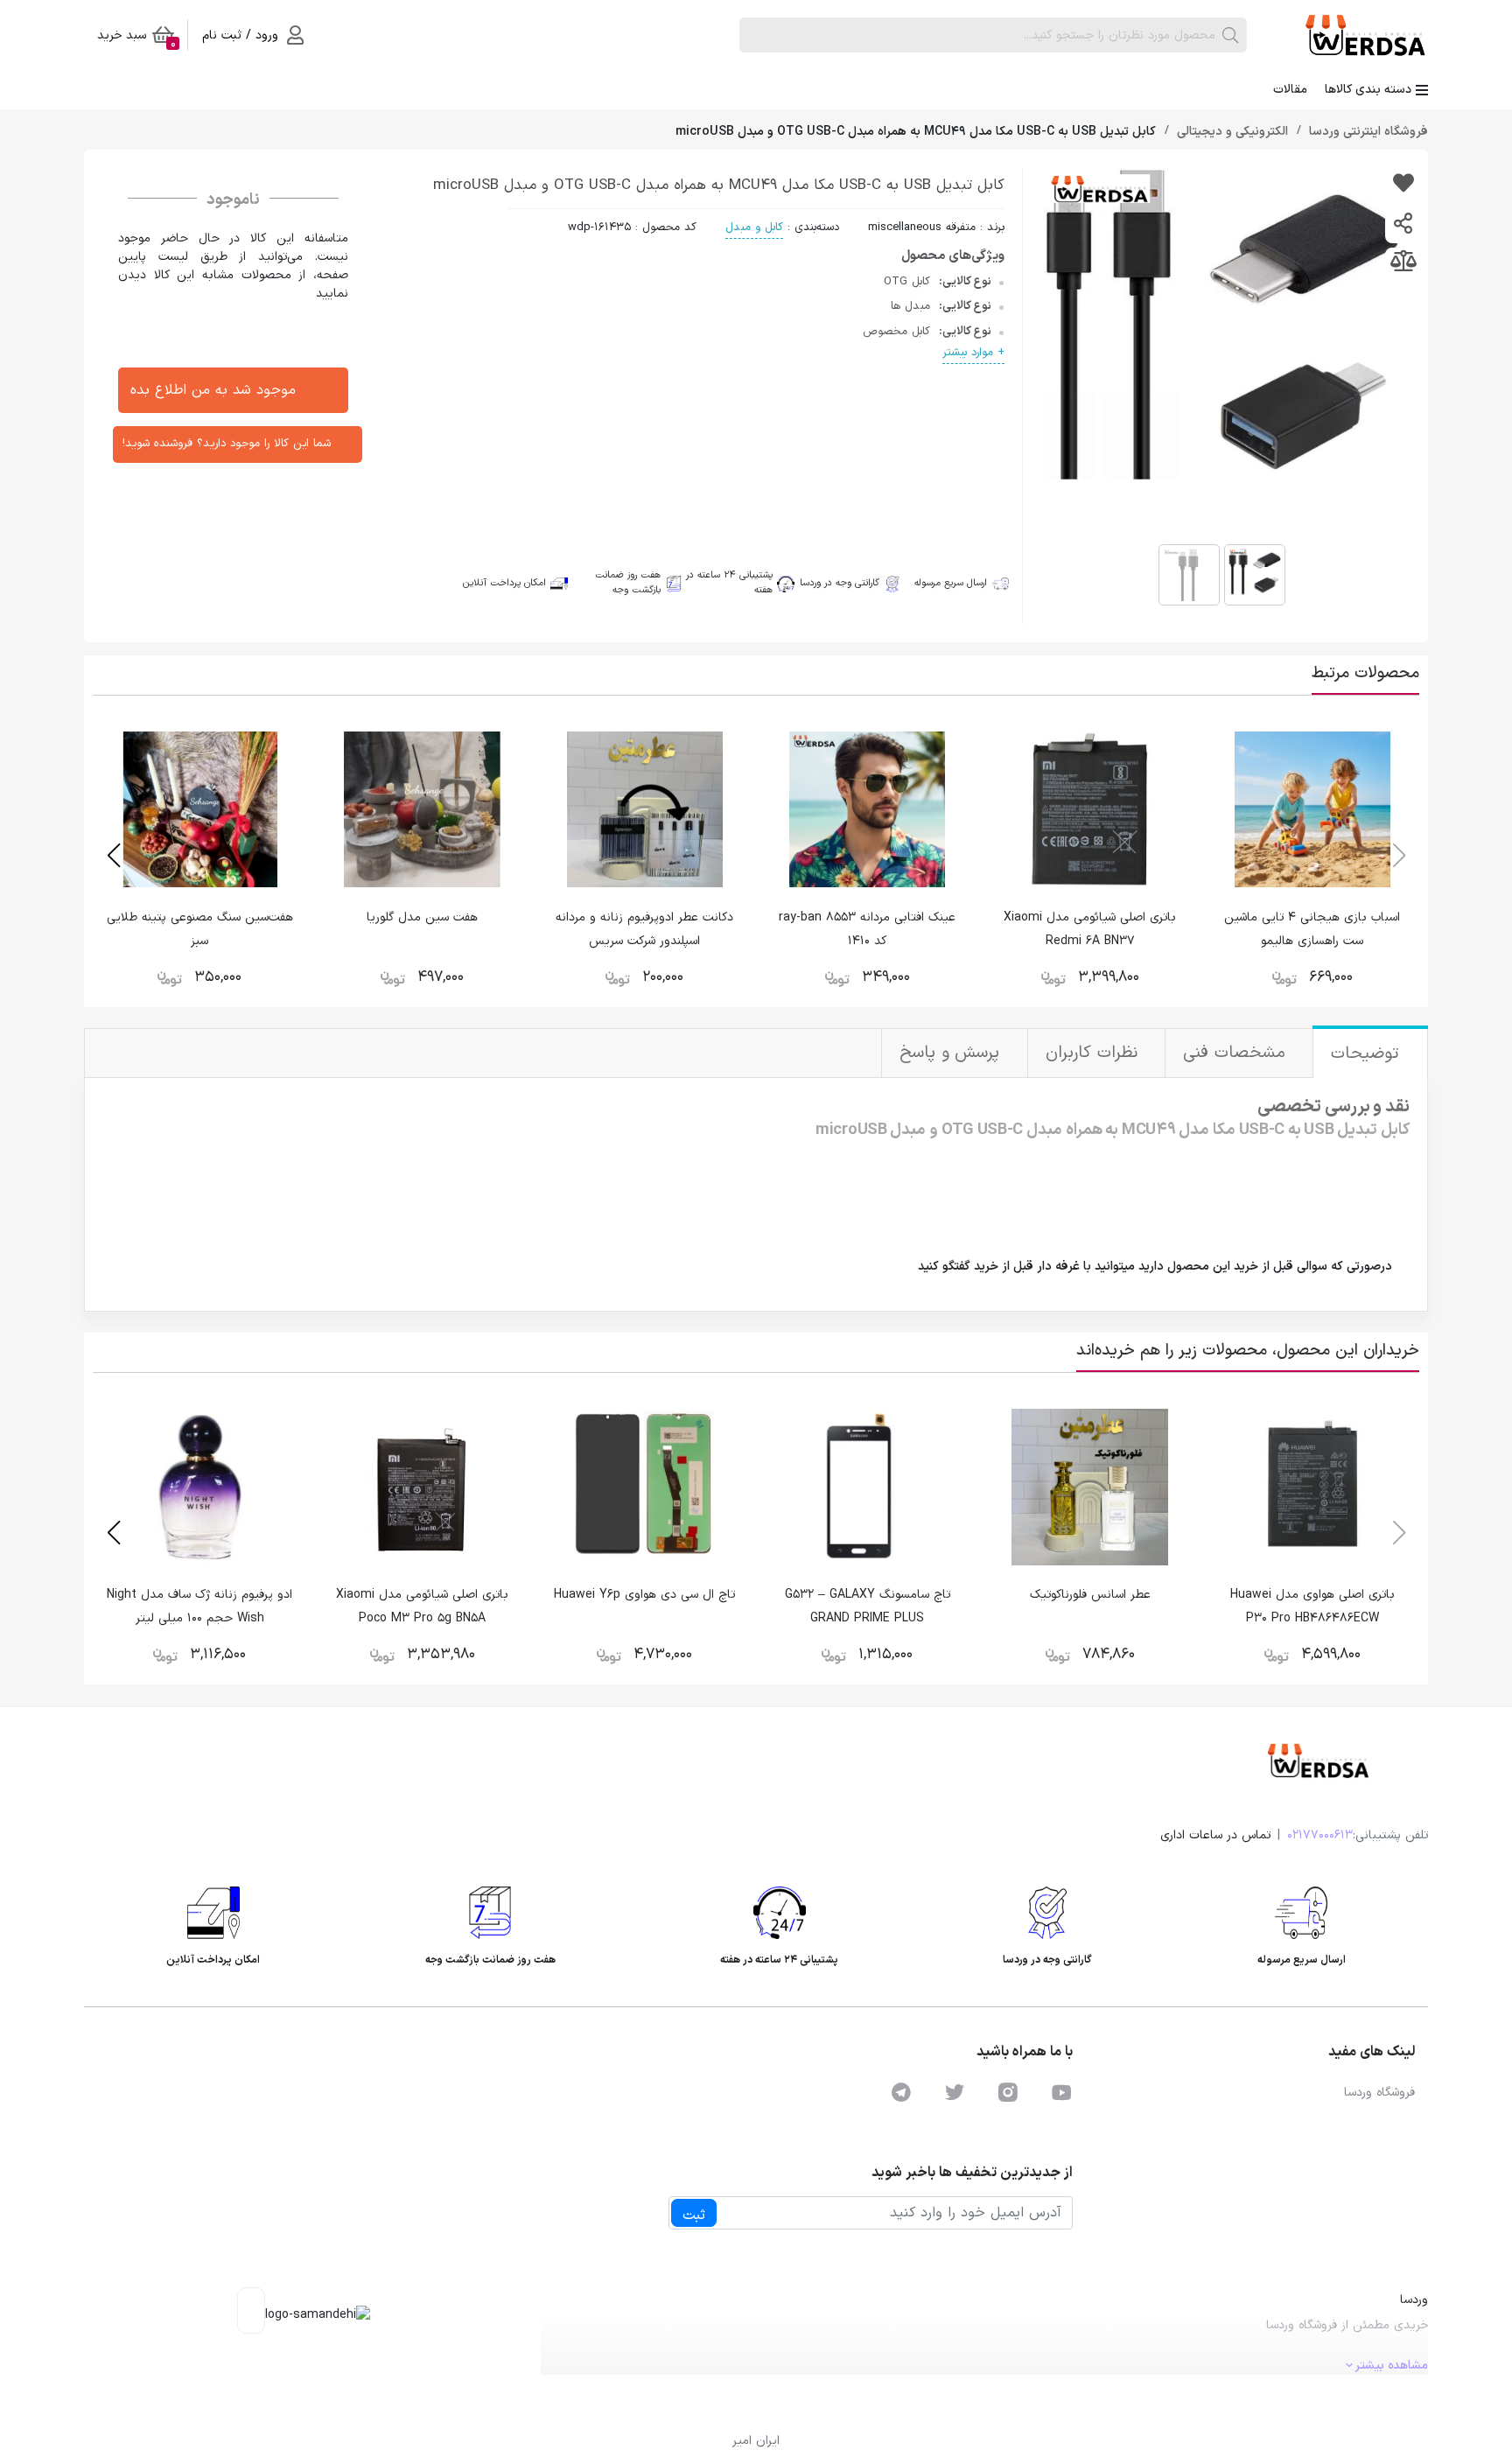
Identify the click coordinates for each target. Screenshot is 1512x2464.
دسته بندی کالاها (1368, 90)
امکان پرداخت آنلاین (504, 584)
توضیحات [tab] (1368, 1054)
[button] (113, 856)
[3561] (1403, 185)
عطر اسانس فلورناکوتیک (1090, 1595)
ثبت (694, 2215)
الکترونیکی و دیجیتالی (1231, 132)
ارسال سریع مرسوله (951, 584)
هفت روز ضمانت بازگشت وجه (628, 583)
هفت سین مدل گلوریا (422, 917)
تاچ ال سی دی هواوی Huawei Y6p (644, 1595)
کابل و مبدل (754, 227)
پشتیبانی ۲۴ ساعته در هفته (729, 583)
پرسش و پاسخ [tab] (952, 1053)
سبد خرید (136, 38)
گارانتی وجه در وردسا (840, 583)
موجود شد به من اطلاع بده (213, 390)
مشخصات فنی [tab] (1237, 1053)
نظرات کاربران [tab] (1094, 1053)
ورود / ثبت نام (240, 35)
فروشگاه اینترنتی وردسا (1367, 132)
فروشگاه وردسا (1379, 2093)
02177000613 (1320, 1835)
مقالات (1290, 90)
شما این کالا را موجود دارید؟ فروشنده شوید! (227, 444)
